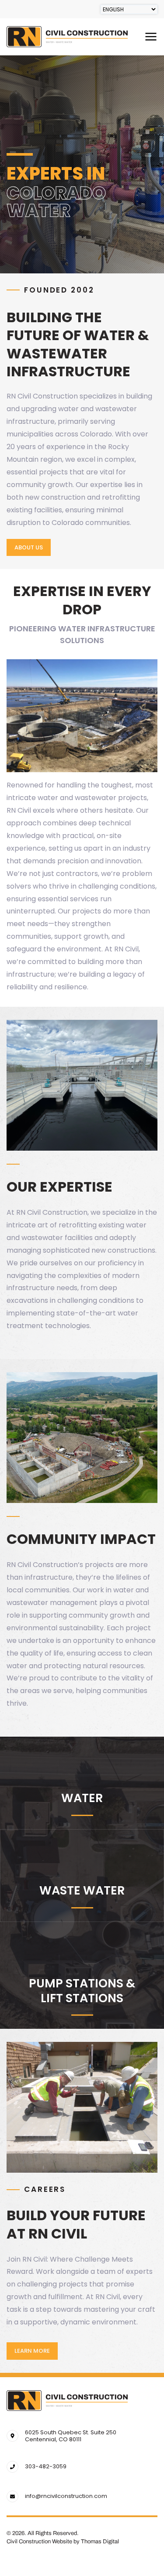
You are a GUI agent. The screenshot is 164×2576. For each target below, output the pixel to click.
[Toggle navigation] (151, 37)
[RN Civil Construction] (67, 2401)
